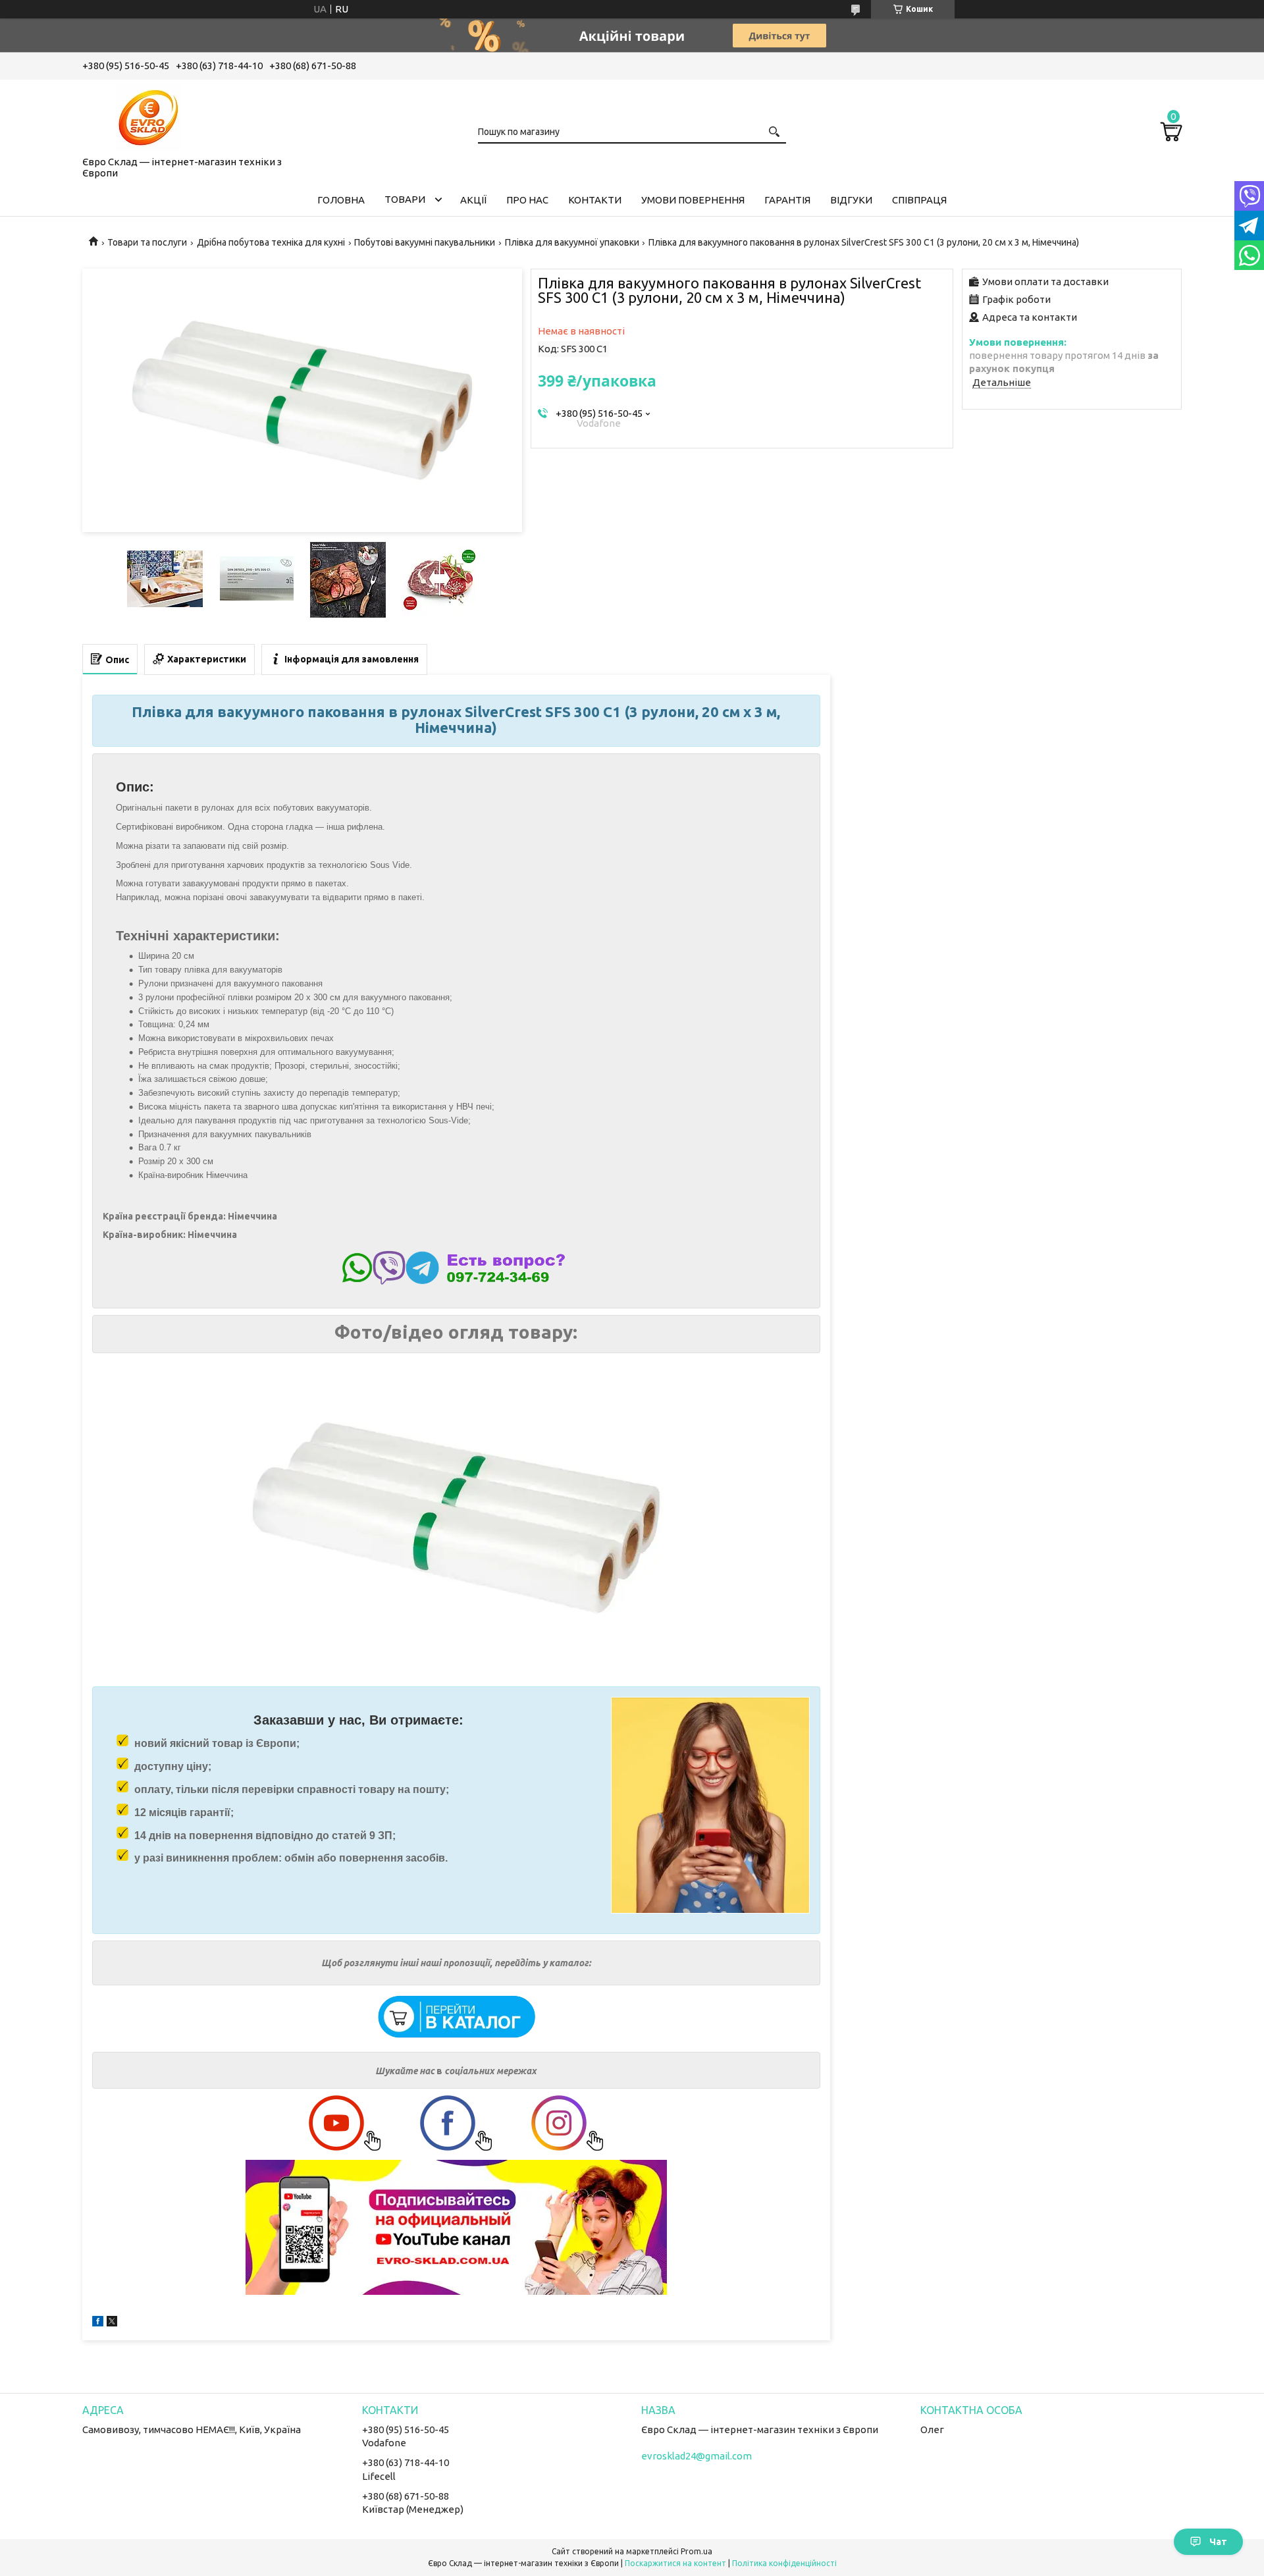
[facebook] (98, 2323)
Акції (473, 200)
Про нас (527, 200)
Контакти (595, 200)
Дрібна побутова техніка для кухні (271, 242)
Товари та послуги (147, 242)
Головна (341, 200)
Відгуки (851, 200)
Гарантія (787, 200)
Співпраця (919, 200)
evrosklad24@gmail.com (697, 2456)
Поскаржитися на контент (675, 2563)
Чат (1218, 2542)
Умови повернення (693, 200)
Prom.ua (697, 2551)
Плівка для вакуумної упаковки (572, 242)
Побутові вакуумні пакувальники (425, 242)
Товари (405, 199)
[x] (112, 2323)
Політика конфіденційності (784, 2563)
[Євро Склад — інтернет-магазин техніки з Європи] (148, 115)
